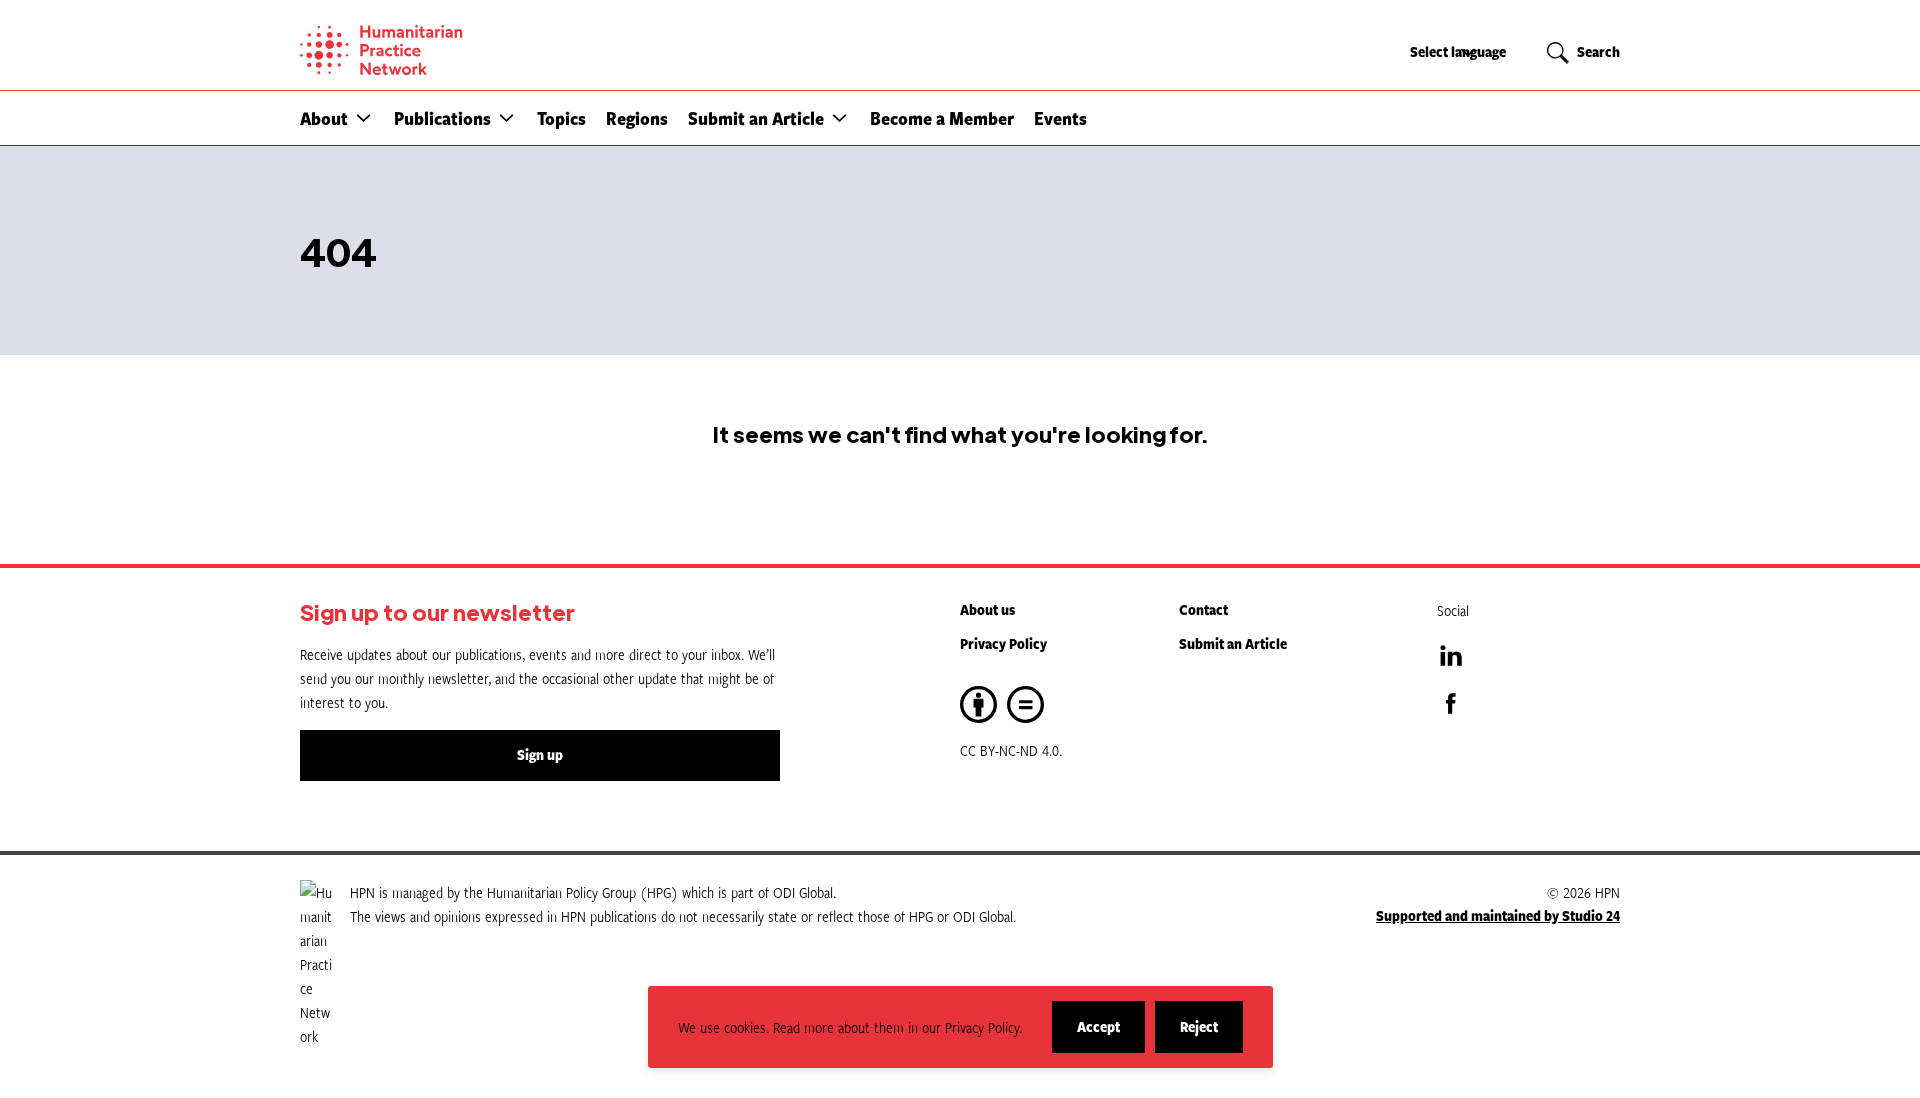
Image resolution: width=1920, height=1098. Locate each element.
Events (1060, 118)
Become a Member (942, 118)
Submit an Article (756, 118)
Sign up (540, 754)
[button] (363, 117)
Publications (442, 118)
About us (987, 609)
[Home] (450, 50)
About (324, 118)
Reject (1211, 1034)
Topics (561, 118)
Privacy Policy (1003, 643)
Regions (637, 118)
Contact (1203, 609)
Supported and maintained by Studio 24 (1498, 915)
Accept (1111, 1034)
